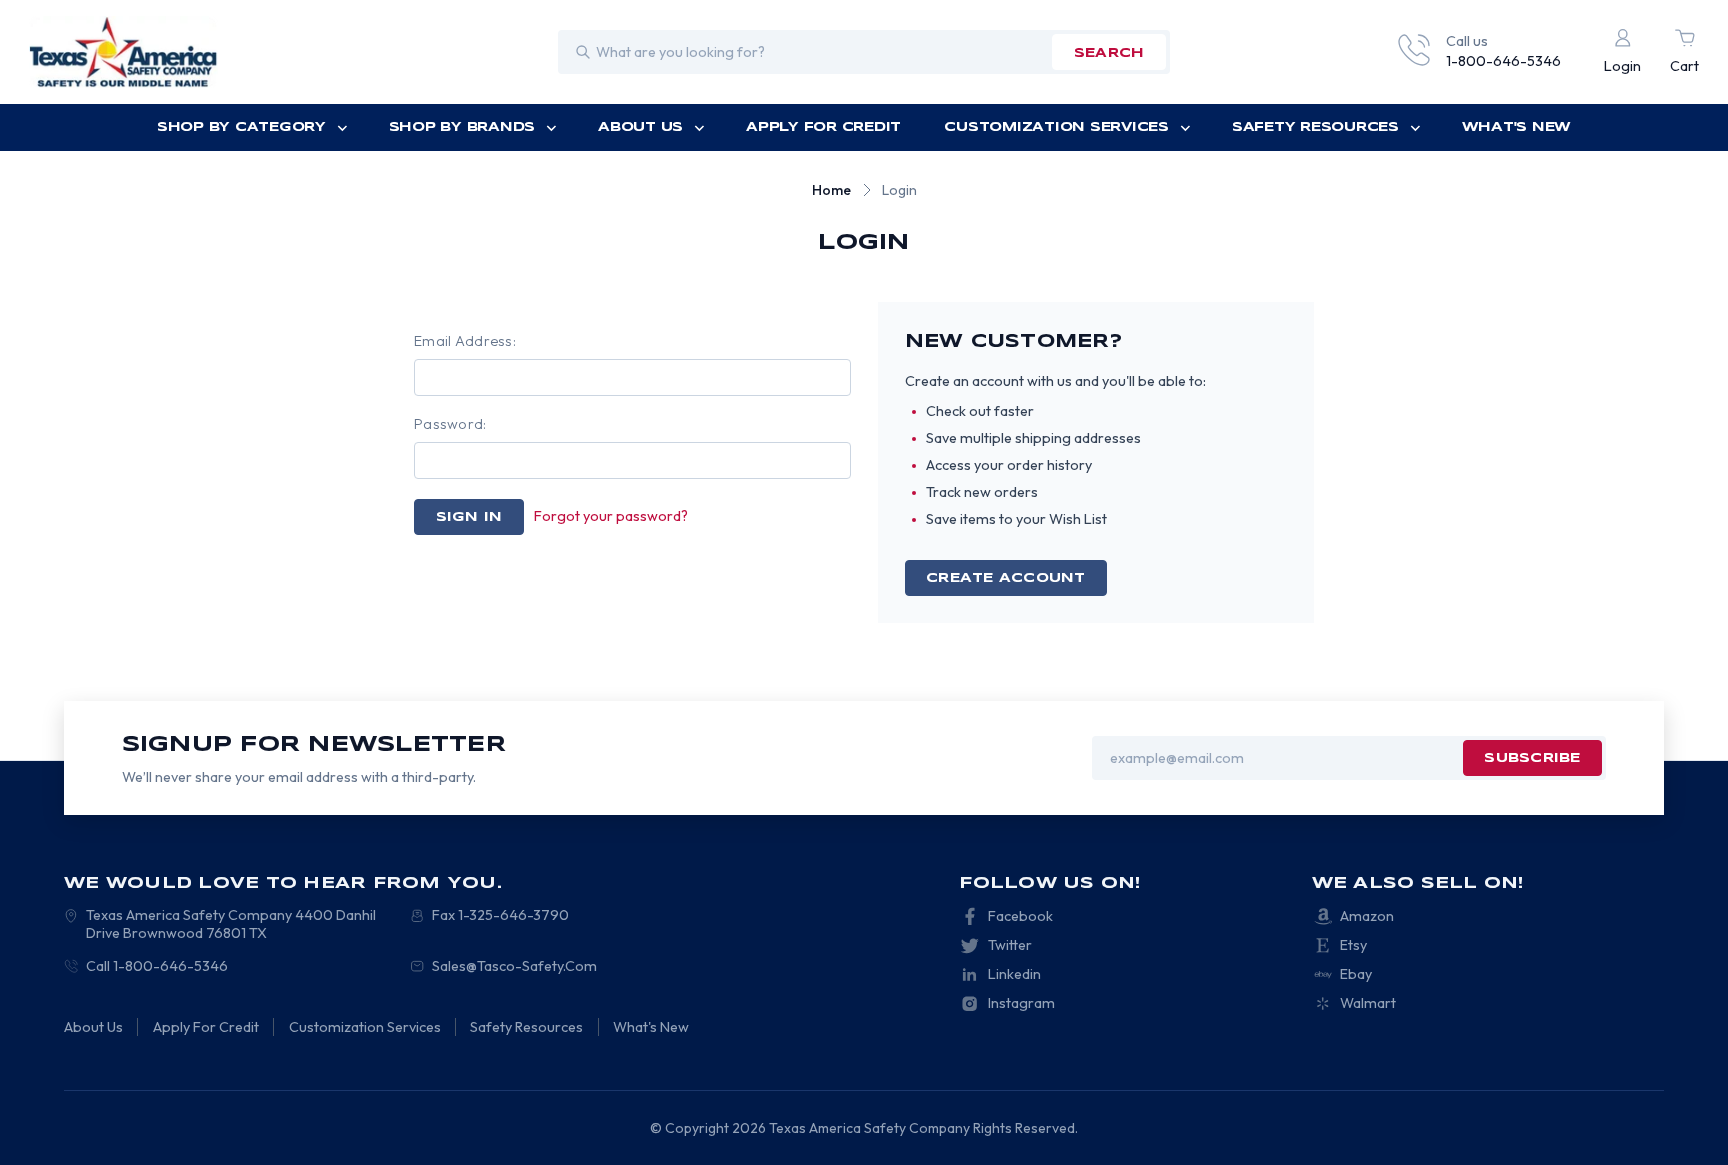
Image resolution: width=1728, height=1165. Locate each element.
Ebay (1356, 974)
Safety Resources (1315, 127)
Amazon (1367, 916)
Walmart (1368, 1003)
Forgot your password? (611, 516)
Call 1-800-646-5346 (157, 966)
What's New (1516, 127)
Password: (450, 424)
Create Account (1006, 578)
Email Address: (465, 341)
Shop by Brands (462, 127)
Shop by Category (241, 127)
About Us (640, 127)
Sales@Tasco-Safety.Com (514, 966)
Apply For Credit (823, 127)
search (1109, 53)
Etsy (1353, 945)
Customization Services (1056, 127)
